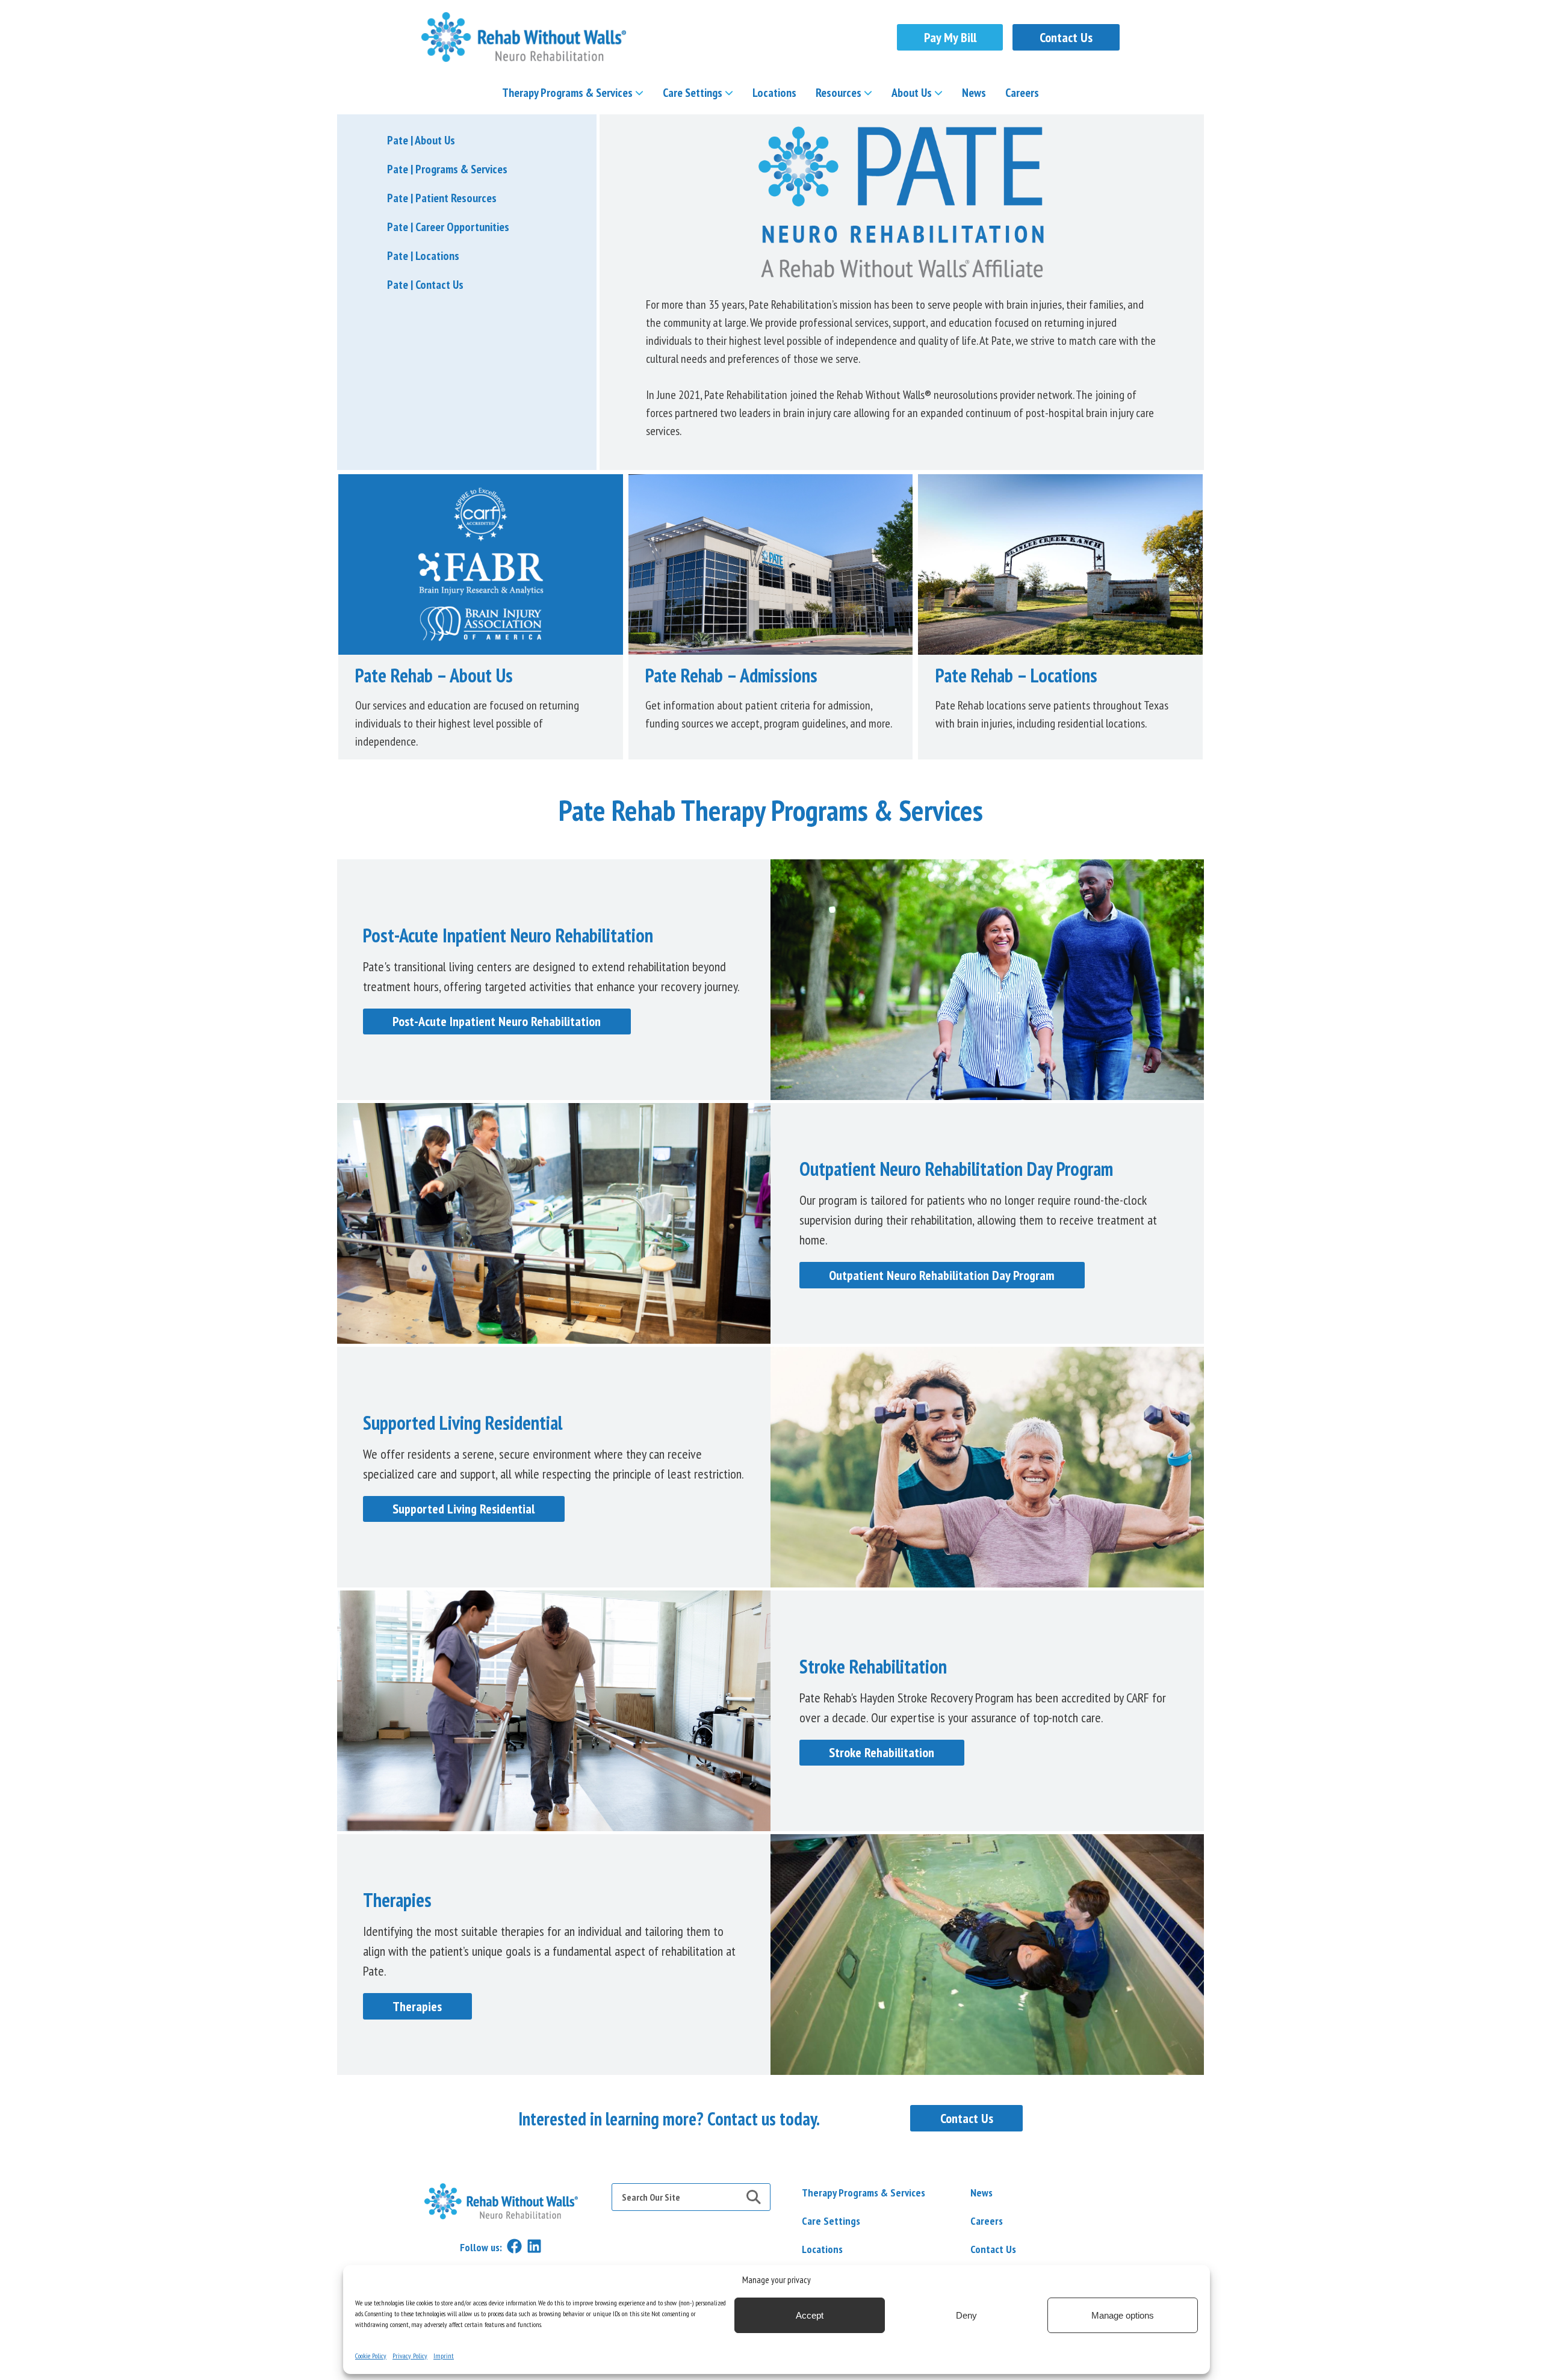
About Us (912, 93)
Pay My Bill (950, 37)
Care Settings (693, 93)
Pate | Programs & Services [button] (447, 169)
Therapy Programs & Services (567, 93)
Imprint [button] (444, 2356)
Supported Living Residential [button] (464, 1509)
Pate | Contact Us (425, 285)
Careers (1022, 93)
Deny (966, 2315)
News (974, 93)
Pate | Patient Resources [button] (442, 198)
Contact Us (1066, 37)
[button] (524, 37)
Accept (810, 2315)
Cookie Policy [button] (371, 2356)
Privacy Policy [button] (410, 2356)
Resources (839, 93)
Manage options (1123, 2315)
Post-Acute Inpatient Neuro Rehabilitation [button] (497, 1021)
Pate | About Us (421, 140)
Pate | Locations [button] (423, 256)
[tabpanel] (770, 2119)
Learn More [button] (481, 564)
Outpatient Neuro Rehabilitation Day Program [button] (942, 1275)
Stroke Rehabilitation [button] (882, 1752)
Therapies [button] (417, 2006)
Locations (774, 93)
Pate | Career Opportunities (448, 227)
